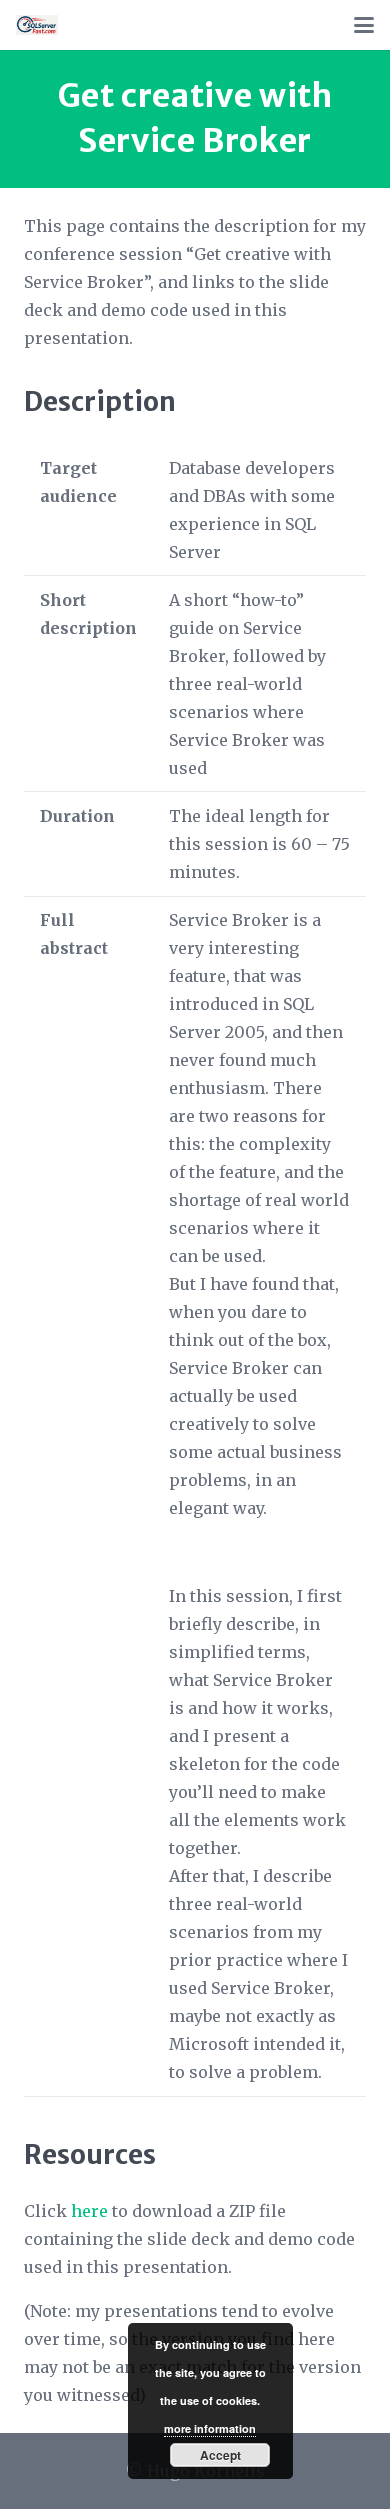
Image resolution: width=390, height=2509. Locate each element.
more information (210, 2428)
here (89, 2211)
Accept (220, 2455)
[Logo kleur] (37, 25)
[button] (364, 25)
